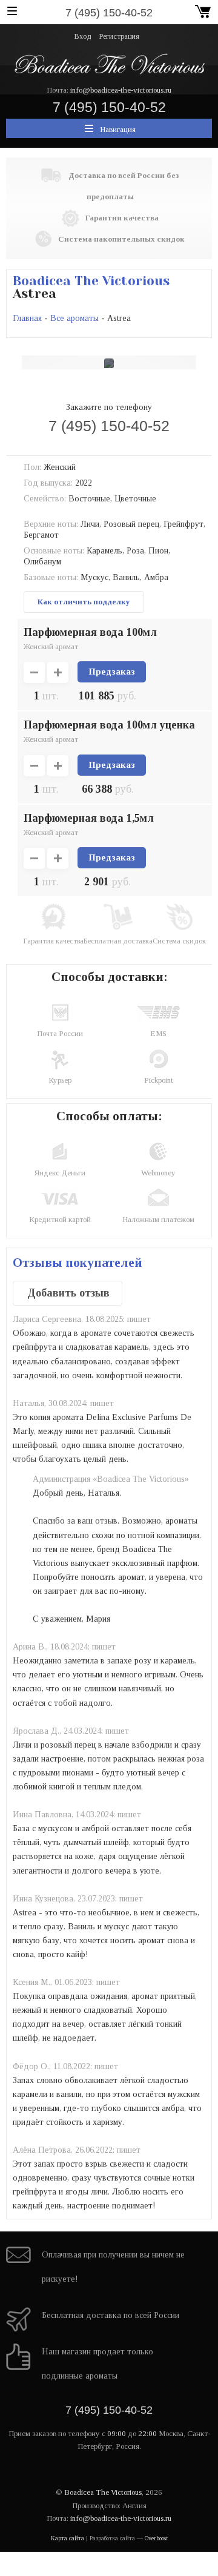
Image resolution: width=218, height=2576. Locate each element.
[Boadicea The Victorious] (109, 63)
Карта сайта (68, 2538)
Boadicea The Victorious (91, 281)
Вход (83, 36)
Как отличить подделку (84, 602)
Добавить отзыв (68, 1293)
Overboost (156, 2538)
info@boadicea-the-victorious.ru (121, 90)
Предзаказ (112, 672)
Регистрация (119, 36)
